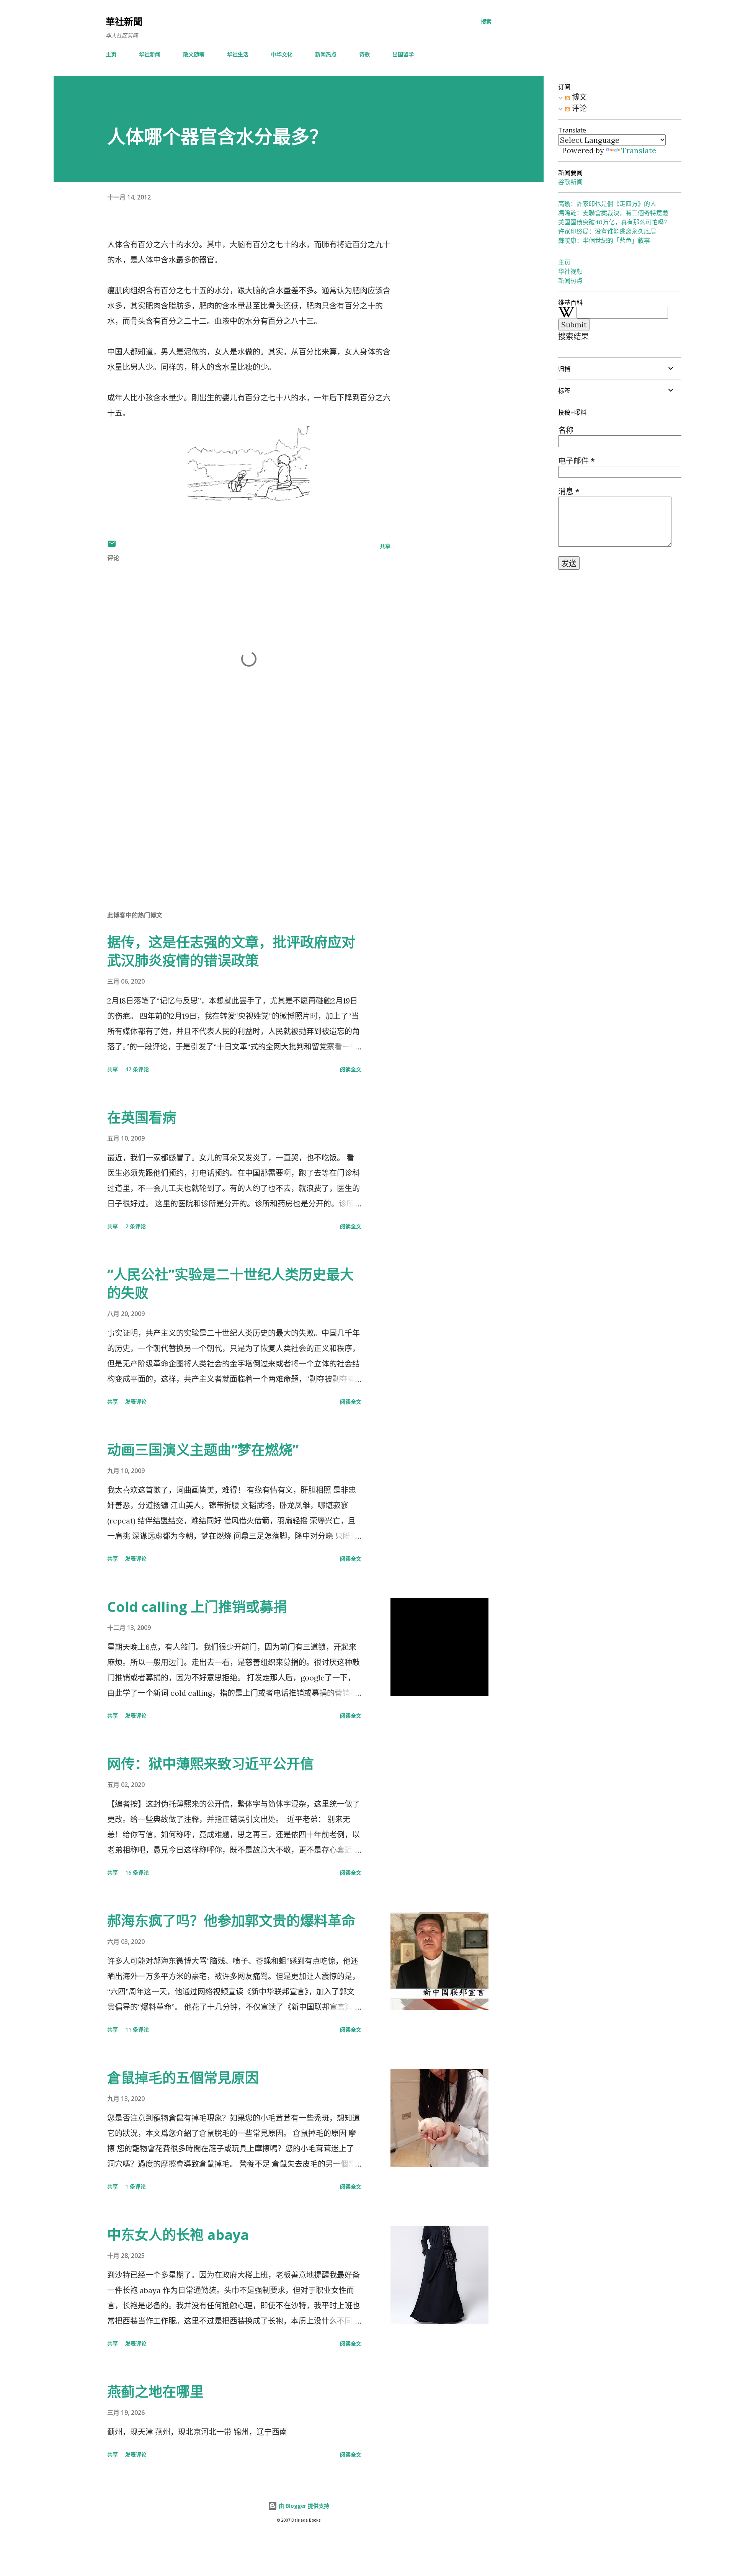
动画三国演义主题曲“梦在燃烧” (203, 1450)
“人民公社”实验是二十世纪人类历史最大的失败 (230, 1284)
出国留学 (403, 54)
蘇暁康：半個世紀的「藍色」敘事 (604, 240)
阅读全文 (351, 1069)
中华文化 (282, 54)
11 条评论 (137, 2029)
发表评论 (136, 1402)
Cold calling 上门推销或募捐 (197, 1607)
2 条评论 (136, 1226)
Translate (639, 150)
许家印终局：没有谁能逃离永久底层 (607, 231)
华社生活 (238, 54)
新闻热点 (326, 54)
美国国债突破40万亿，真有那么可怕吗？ (614, 222)
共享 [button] (385, 546)
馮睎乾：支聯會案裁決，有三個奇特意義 (613, 213)
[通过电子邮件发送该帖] (112, 546)
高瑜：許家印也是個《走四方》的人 (607, 204)
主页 (111, 54)
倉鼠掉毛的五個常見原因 (183, 2078)
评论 (578, 108)
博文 (578, 97)
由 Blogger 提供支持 (303, 2506)
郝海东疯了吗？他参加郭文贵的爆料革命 (231, 1921)
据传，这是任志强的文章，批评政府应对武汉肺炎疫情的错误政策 (231, 951)
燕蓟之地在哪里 (155, 2392)
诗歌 (364, 54)
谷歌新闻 (570, 182)
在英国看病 (142, 1117)
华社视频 (570, 271)
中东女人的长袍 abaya (178, 2235)
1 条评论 (136, 2186)
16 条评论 (137, 1872)
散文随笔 (194, 54)
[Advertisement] (237, 815)
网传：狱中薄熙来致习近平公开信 (211, 1764)
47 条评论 (137, 1069)
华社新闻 (150, 54)
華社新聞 (124, 21)
